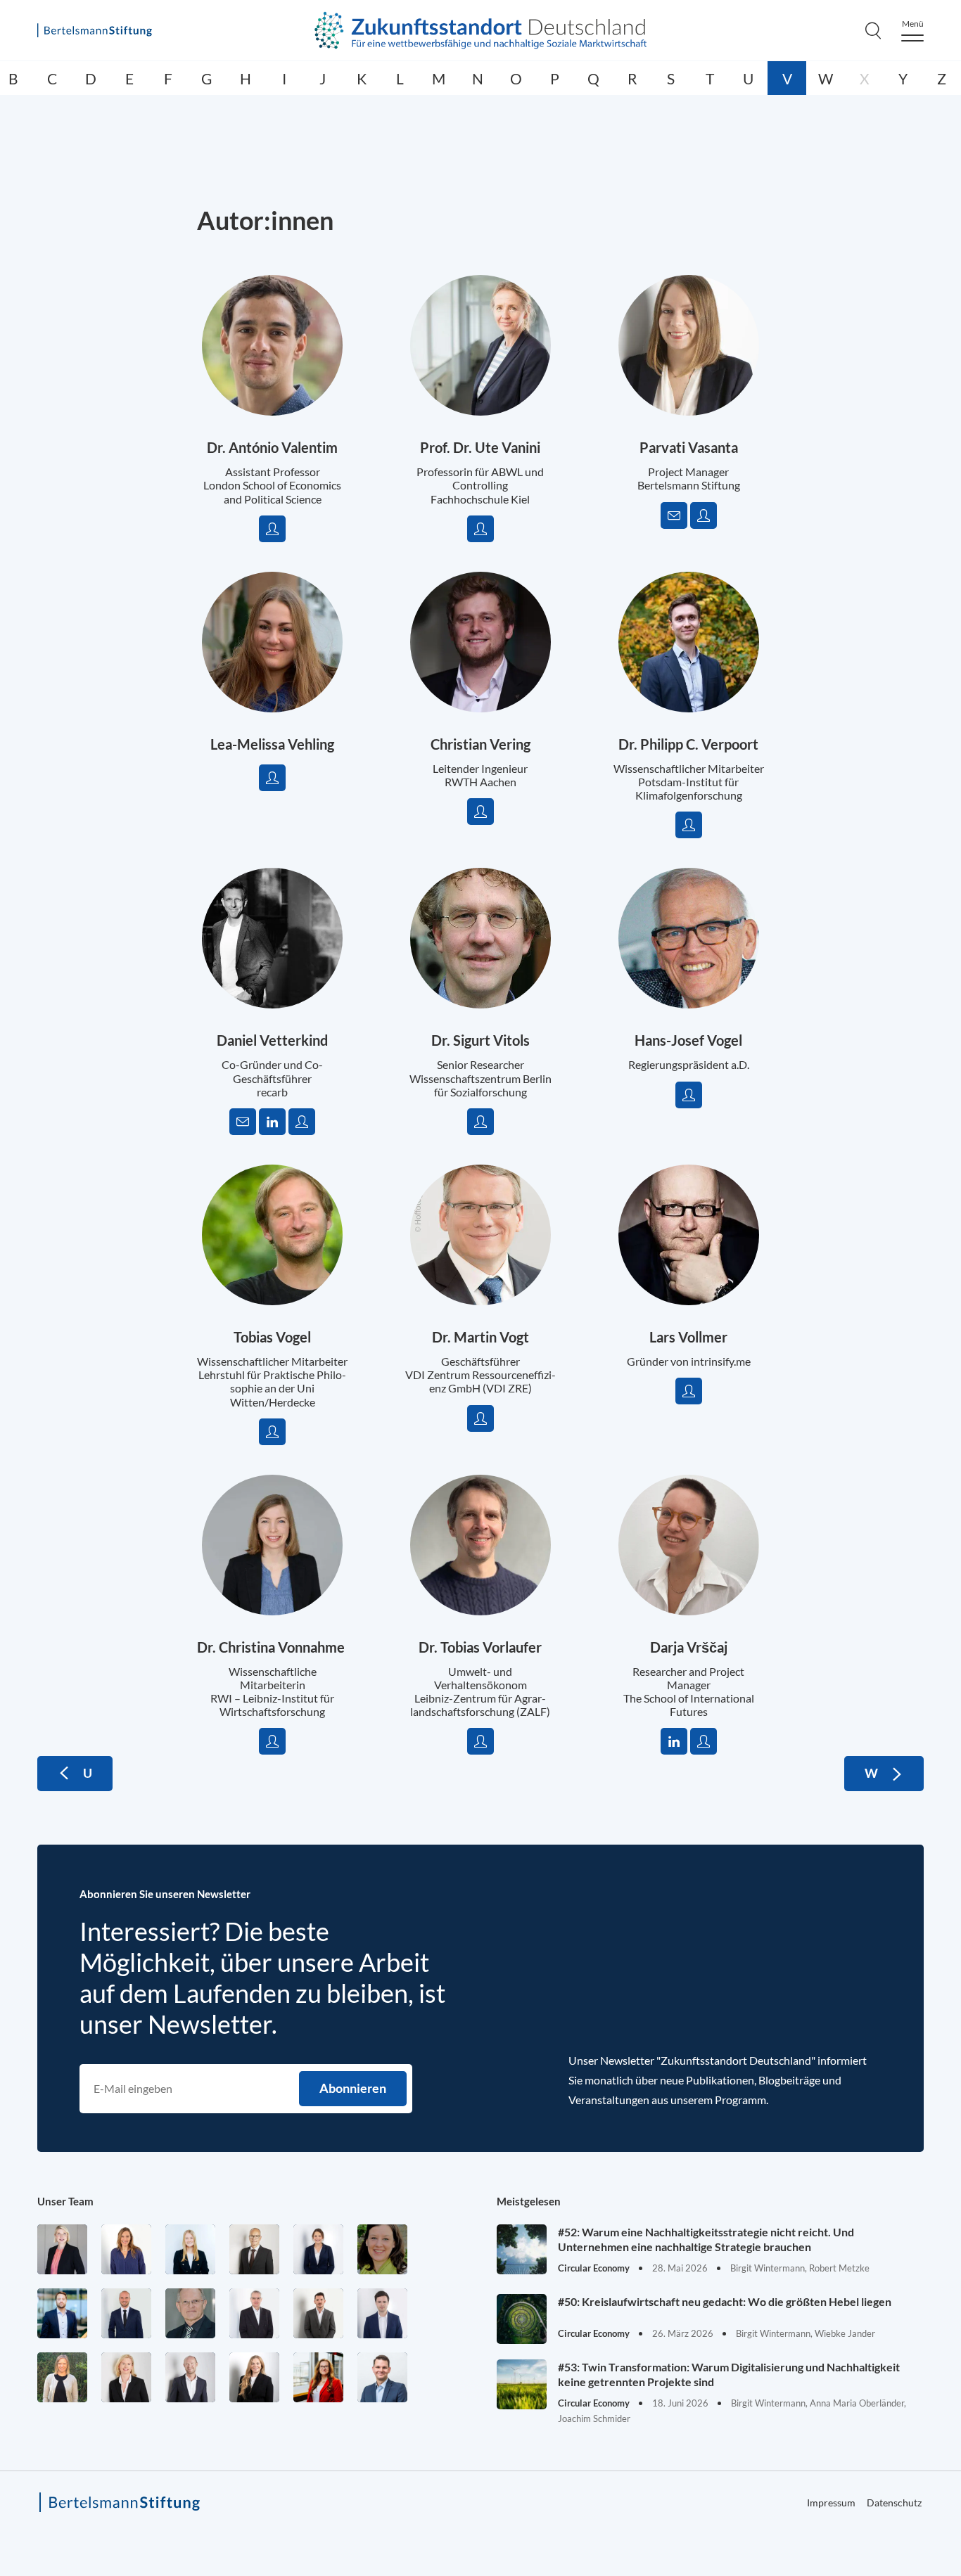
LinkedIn (272, 1122)
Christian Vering (480, 744)
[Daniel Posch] (318, 2313)
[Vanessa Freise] (190, 2249)
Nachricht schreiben (674, 515)
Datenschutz (894, 2503)
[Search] (873, 30)
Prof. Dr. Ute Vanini (480, 447)
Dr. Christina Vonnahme (272, 1647)
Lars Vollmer (688, 1337)
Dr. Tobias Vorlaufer (480, 1647)
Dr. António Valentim (272, 447)
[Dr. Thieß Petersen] (254, 2313)
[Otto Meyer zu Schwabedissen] (126, 2313)
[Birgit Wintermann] (318, 2377)
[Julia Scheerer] (62, 2377)
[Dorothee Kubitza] (382, 2249)
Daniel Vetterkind (272, 1040)
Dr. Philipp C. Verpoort (688, 744)
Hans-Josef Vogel (688, 1040)
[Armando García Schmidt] (254, 2249)
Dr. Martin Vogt (480, 1337)
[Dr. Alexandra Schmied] (126, 2377)
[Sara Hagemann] (318, 2249)
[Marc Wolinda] (382, 2377)
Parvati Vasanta (689, 447)
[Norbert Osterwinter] (190, 2313)
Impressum (831, 2503)
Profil (272, 529)
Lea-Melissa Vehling (272, 744)
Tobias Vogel (272, 1337)
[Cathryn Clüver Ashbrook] (62, 2249)
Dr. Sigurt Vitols (480, 1040)
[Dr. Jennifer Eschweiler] (126, 2249)
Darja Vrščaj (689, 1647)
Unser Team (65, 2201)
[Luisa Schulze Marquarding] (254, 2377)
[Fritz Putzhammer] (382, 2313)
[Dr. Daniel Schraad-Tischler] (190, 2377)
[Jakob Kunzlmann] (62, 2313)
